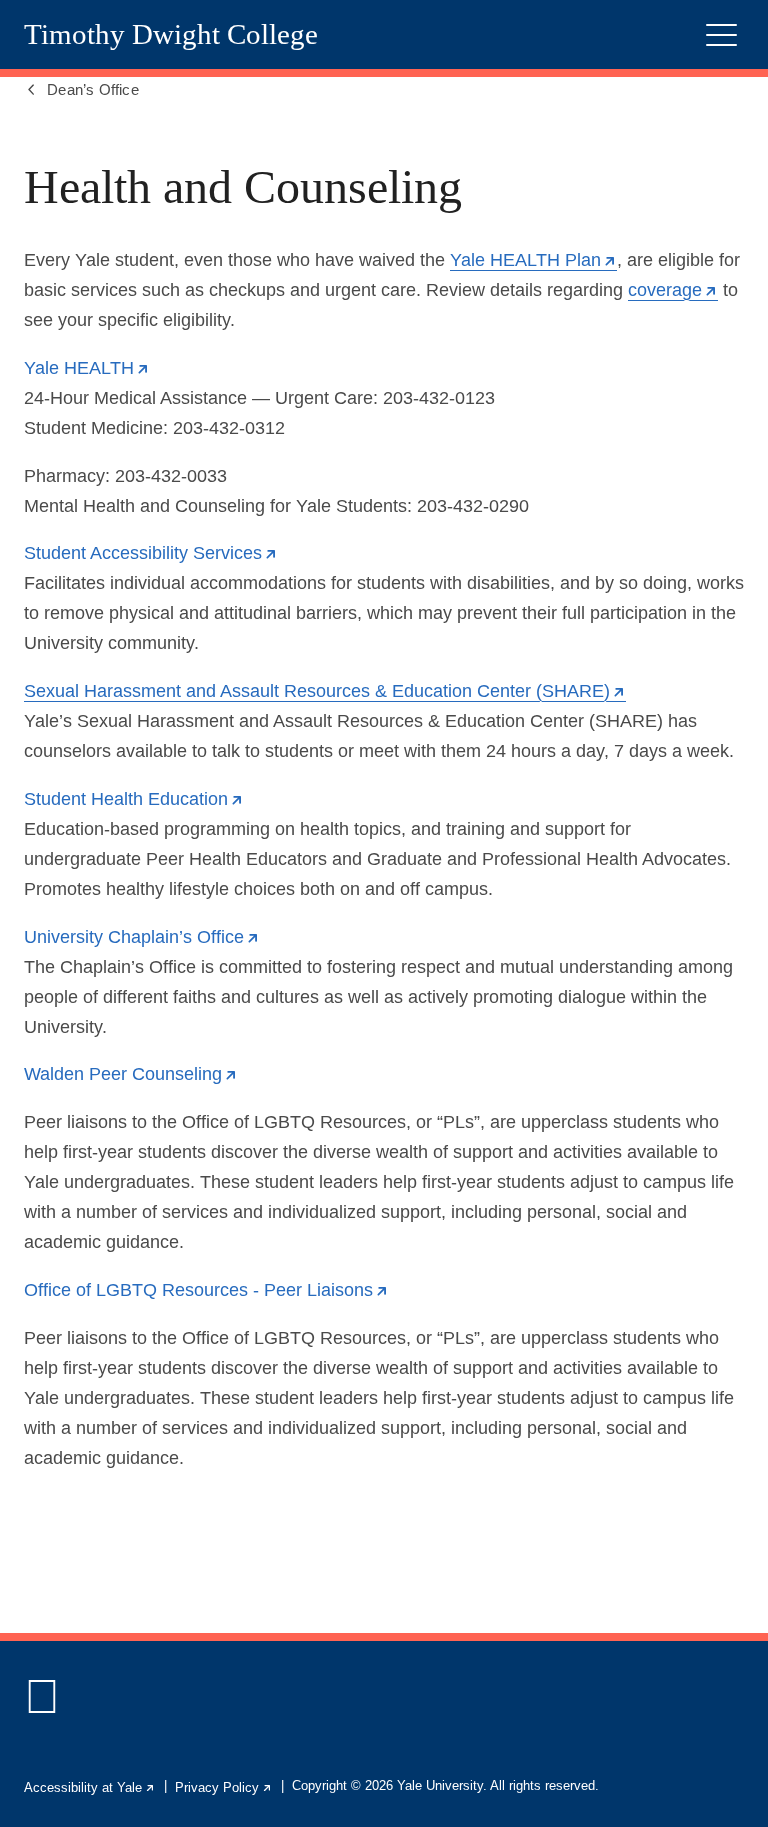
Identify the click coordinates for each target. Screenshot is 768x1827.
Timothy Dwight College (171, 34)
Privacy (224, 1787)
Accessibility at (90, 1787)
